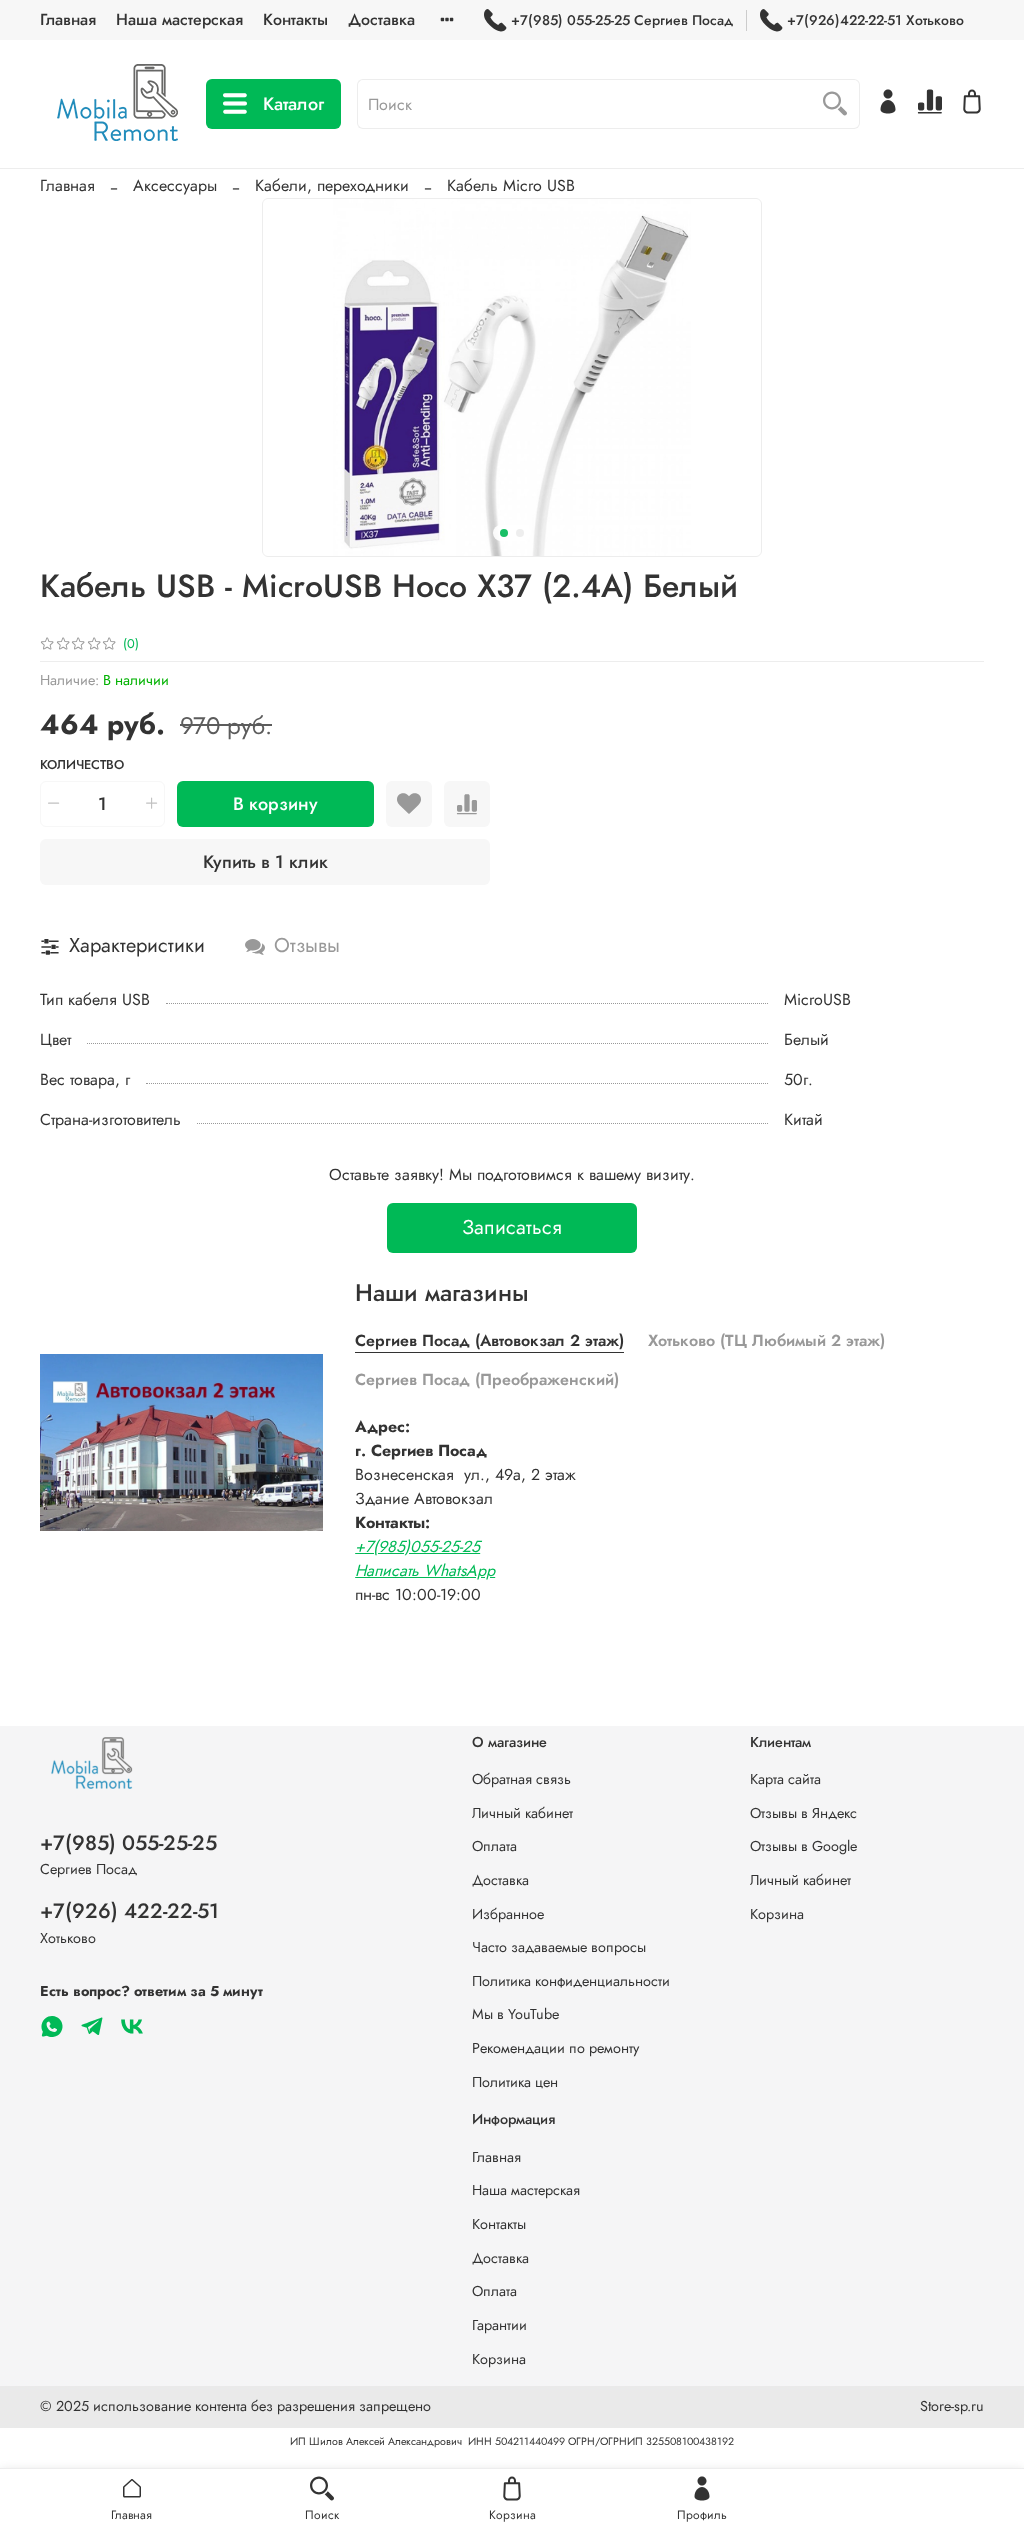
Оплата (494, 1846)
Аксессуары (175, 185)
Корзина (777, 1914)
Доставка (381, 19)
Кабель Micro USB (511, 185)
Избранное (508, 1914)
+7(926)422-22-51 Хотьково (875, 20)
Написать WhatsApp (425, 1570)
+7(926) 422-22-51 (129, 1911)
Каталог (293, 104)
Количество (82, 765)
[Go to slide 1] (504, 533)
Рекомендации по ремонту (555, 2048)
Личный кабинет (522, 1813)
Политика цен (515, 2082)
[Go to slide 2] (520, 533)
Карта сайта (785, 1779)
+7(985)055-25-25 (417, 1546)
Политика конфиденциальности (571, 1981)
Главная (68, 19)
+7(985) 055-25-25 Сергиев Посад (622, 20)
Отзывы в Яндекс (803, 1813)
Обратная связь (521, 1779)
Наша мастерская (179, 19)
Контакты (295, 19)
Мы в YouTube (515, 2014)
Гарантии (499, 2325)
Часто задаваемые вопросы (559, 1947)
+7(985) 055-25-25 (128, 1843)
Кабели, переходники (332, 185)
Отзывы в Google (803, 1846)
